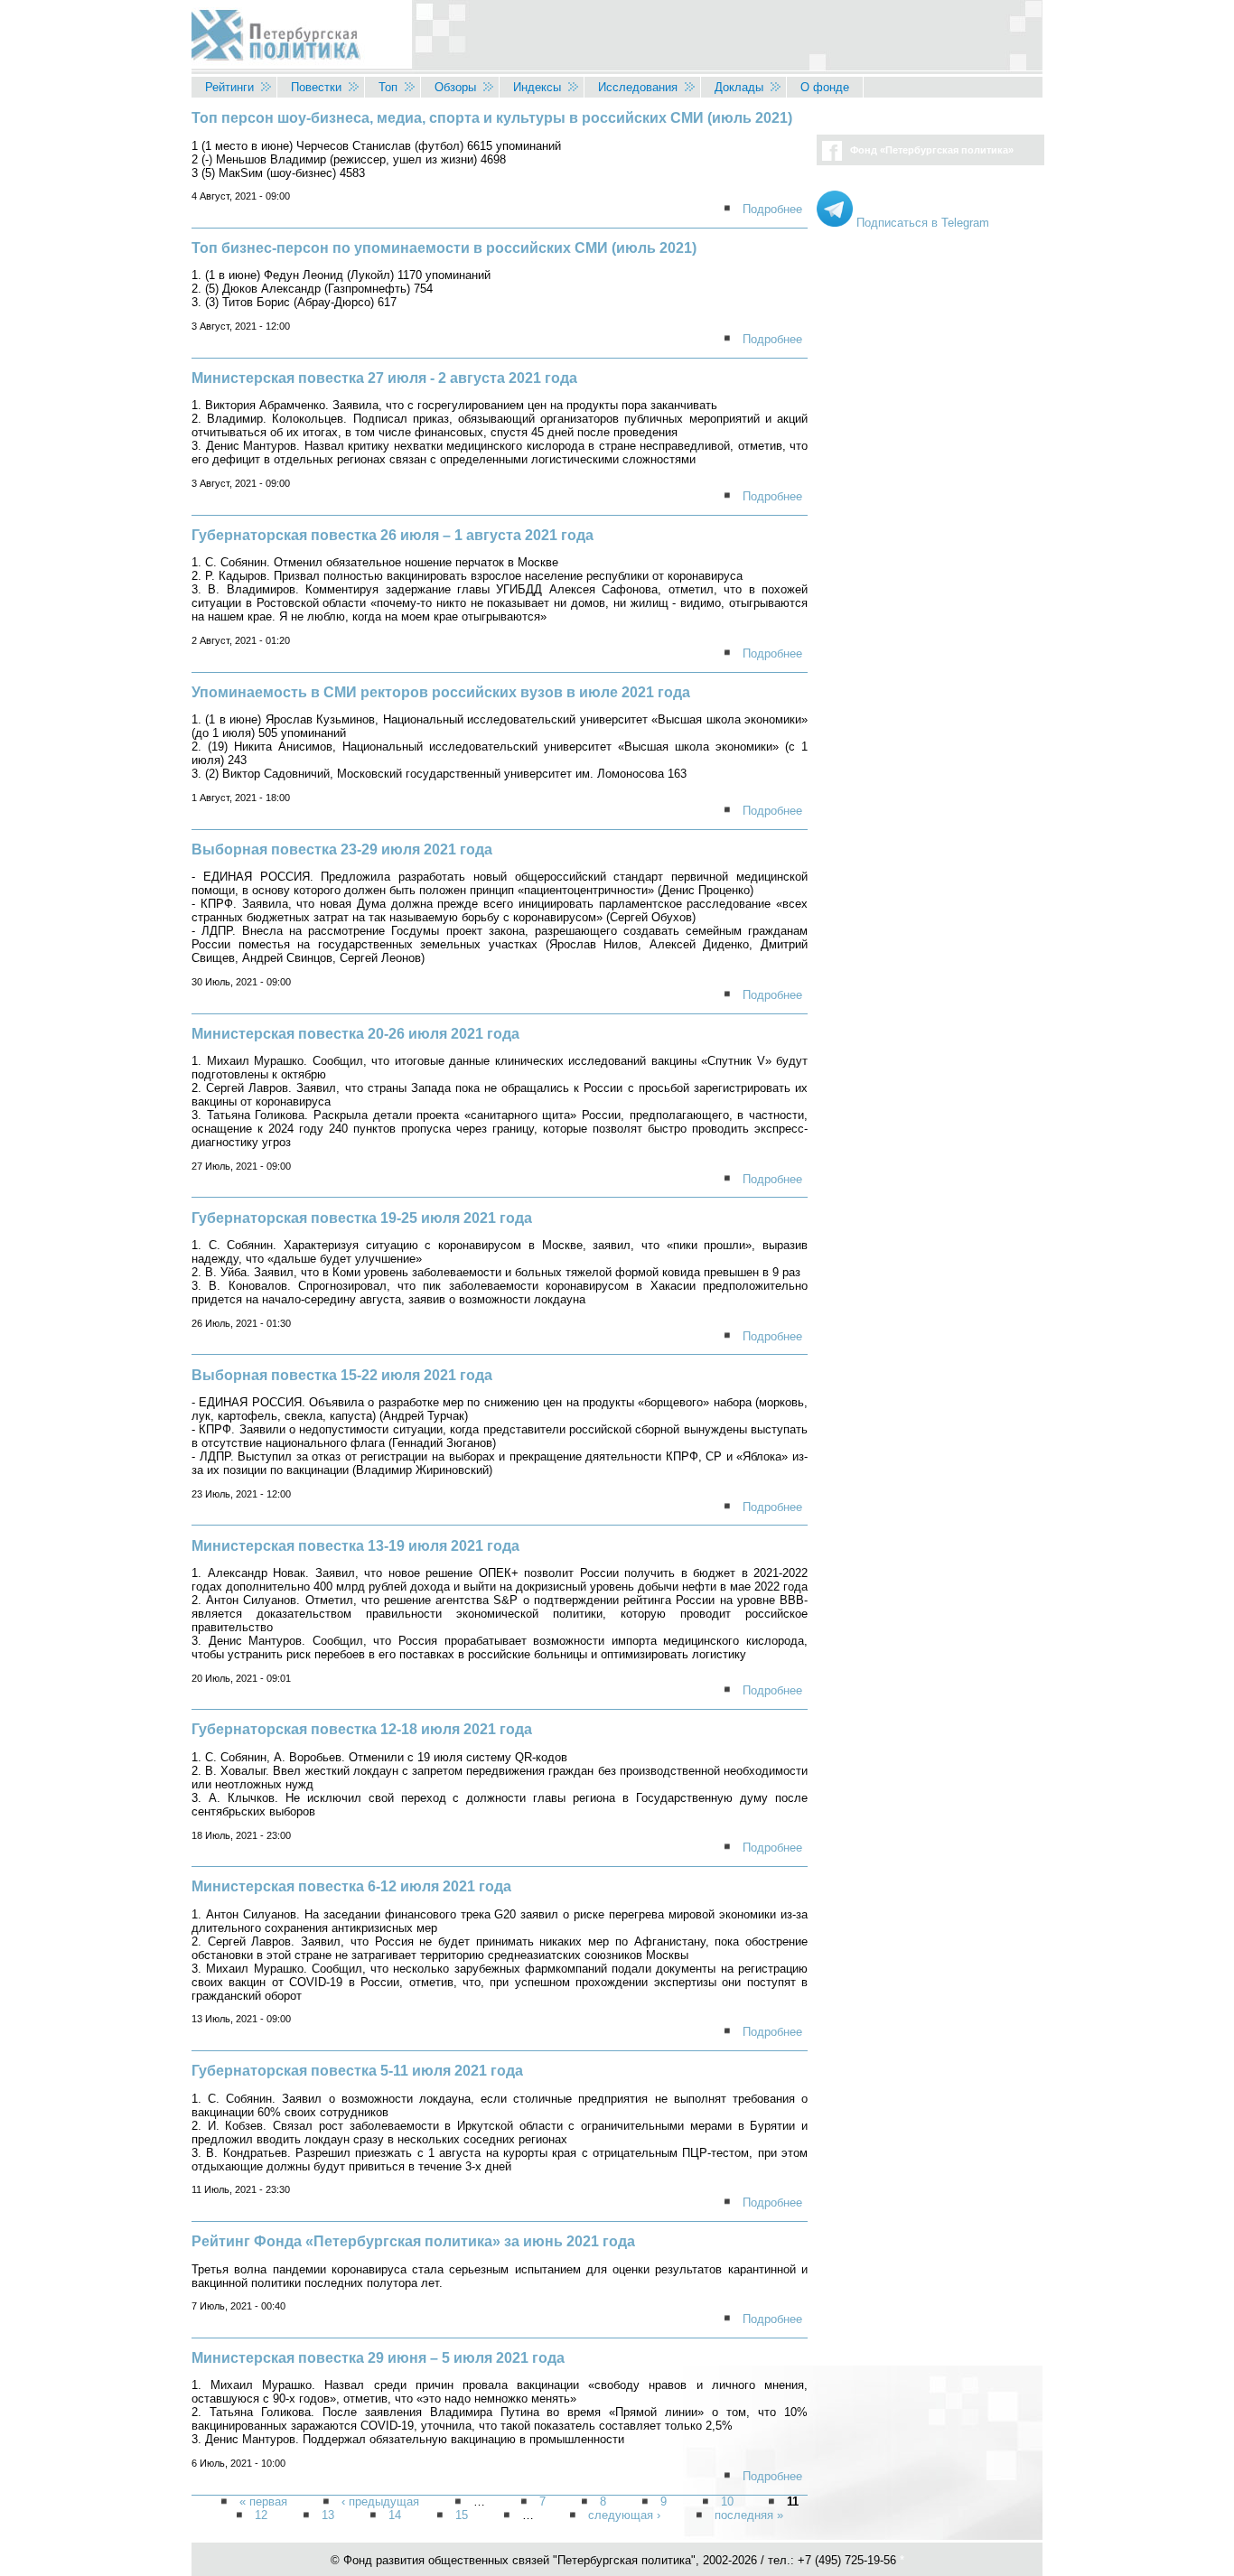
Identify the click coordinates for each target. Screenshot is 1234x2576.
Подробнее (772, 209)
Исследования (638, 87)
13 (328, 2516)
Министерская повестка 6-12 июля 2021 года (351, 1886)
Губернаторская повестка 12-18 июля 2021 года (362, 1729)
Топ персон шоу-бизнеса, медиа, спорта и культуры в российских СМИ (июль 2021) (492, 118)
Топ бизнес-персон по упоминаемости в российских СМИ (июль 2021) (444, 248)
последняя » (749, 2516)
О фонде (825, 87)
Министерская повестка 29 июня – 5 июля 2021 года (378, 2358)
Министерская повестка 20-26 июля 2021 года (355, 1034)
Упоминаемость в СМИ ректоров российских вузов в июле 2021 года (441, 692)
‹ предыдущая (380, 2502)
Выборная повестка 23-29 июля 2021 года (342, 849)
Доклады (739, 87)
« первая (263, 2502)
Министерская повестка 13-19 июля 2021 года (355, 1546)
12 (261, 2516)
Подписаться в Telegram (921, 223)
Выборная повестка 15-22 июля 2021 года (342, 1375)
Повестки (316, 87)
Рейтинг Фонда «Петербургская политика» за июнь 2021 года (413, 2241)
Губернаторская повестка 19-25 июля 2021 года (362, 1218)
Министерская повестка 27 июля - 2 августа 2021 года (384, 378)
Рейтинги (229, 87)
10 (727, 2502)
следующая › (624, 2516)
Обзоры (455, 87)
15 (462, 2516)
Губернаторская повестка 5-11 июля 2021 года (357, 2071)
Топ (388, 87)
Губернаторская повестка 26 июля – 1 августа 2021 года (393, 535)
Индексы (537, 87)
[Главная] (617, 38)
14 (395, 2516)
